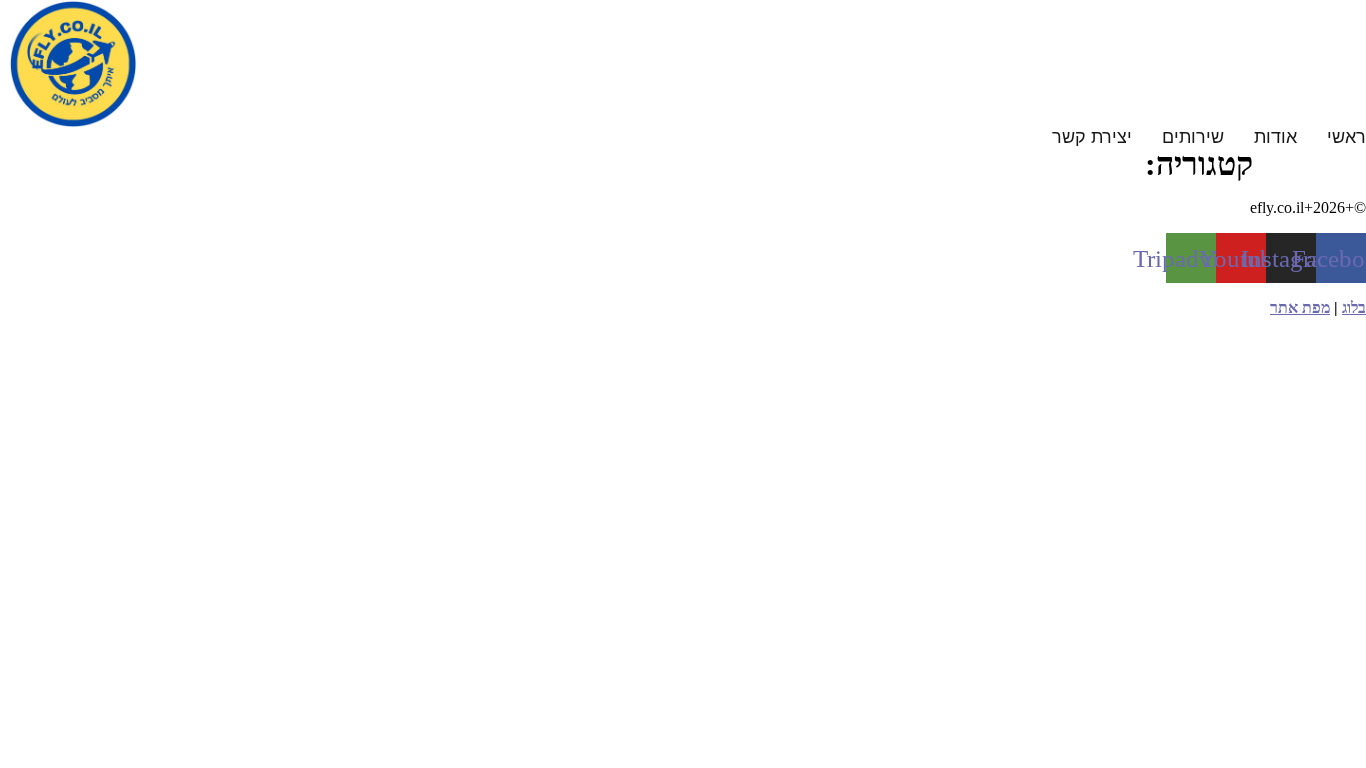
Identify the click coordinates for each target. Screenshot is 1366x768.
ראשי (1346, 137)
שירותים (1193, 137)
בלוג (1354, 307)
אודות (1275, 137)
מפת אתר (1300, 307)
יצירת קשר (1092, 137)
